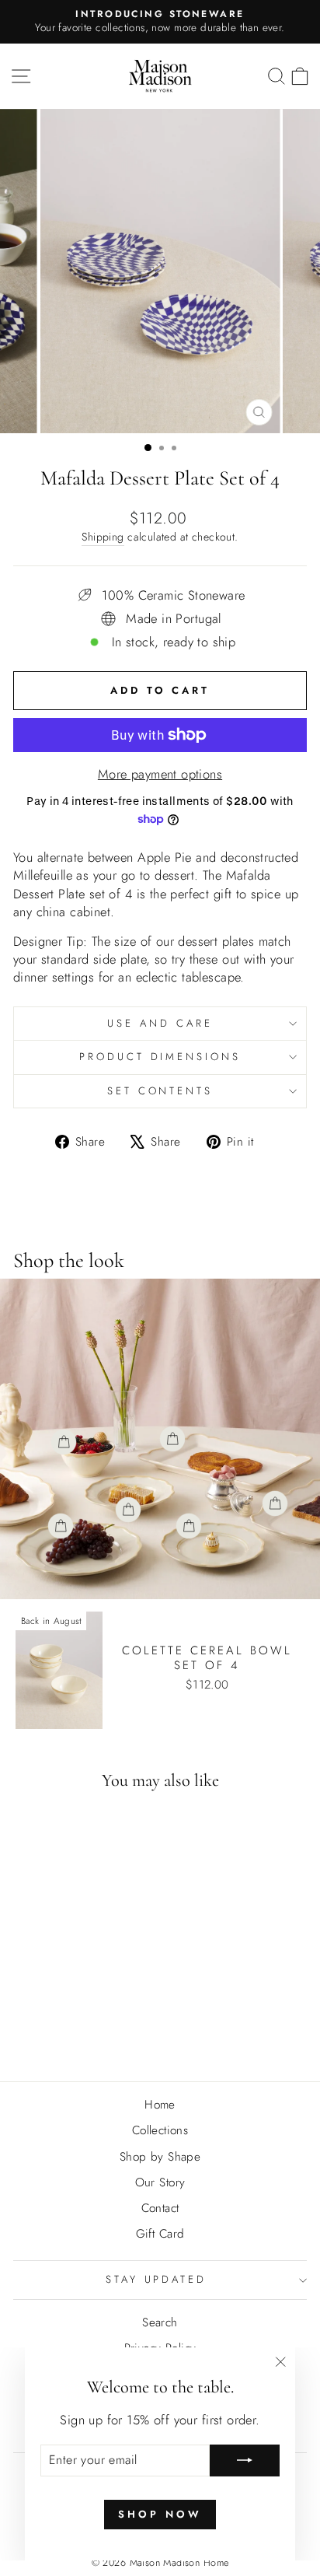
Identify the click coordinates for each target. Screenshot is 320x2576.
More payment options (160, 774)
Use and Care (160, 1023)
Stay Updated (157, 2279)
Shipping (103, 537)
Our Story (160, 2182)
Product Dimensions (160, 1057)
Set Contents (160, 1091)
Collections (160, 2130)
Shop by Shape (160, 2157)
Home (160, 2105)
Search (160, 2322)
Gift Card (160, 2234)
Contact (160, 2208)
